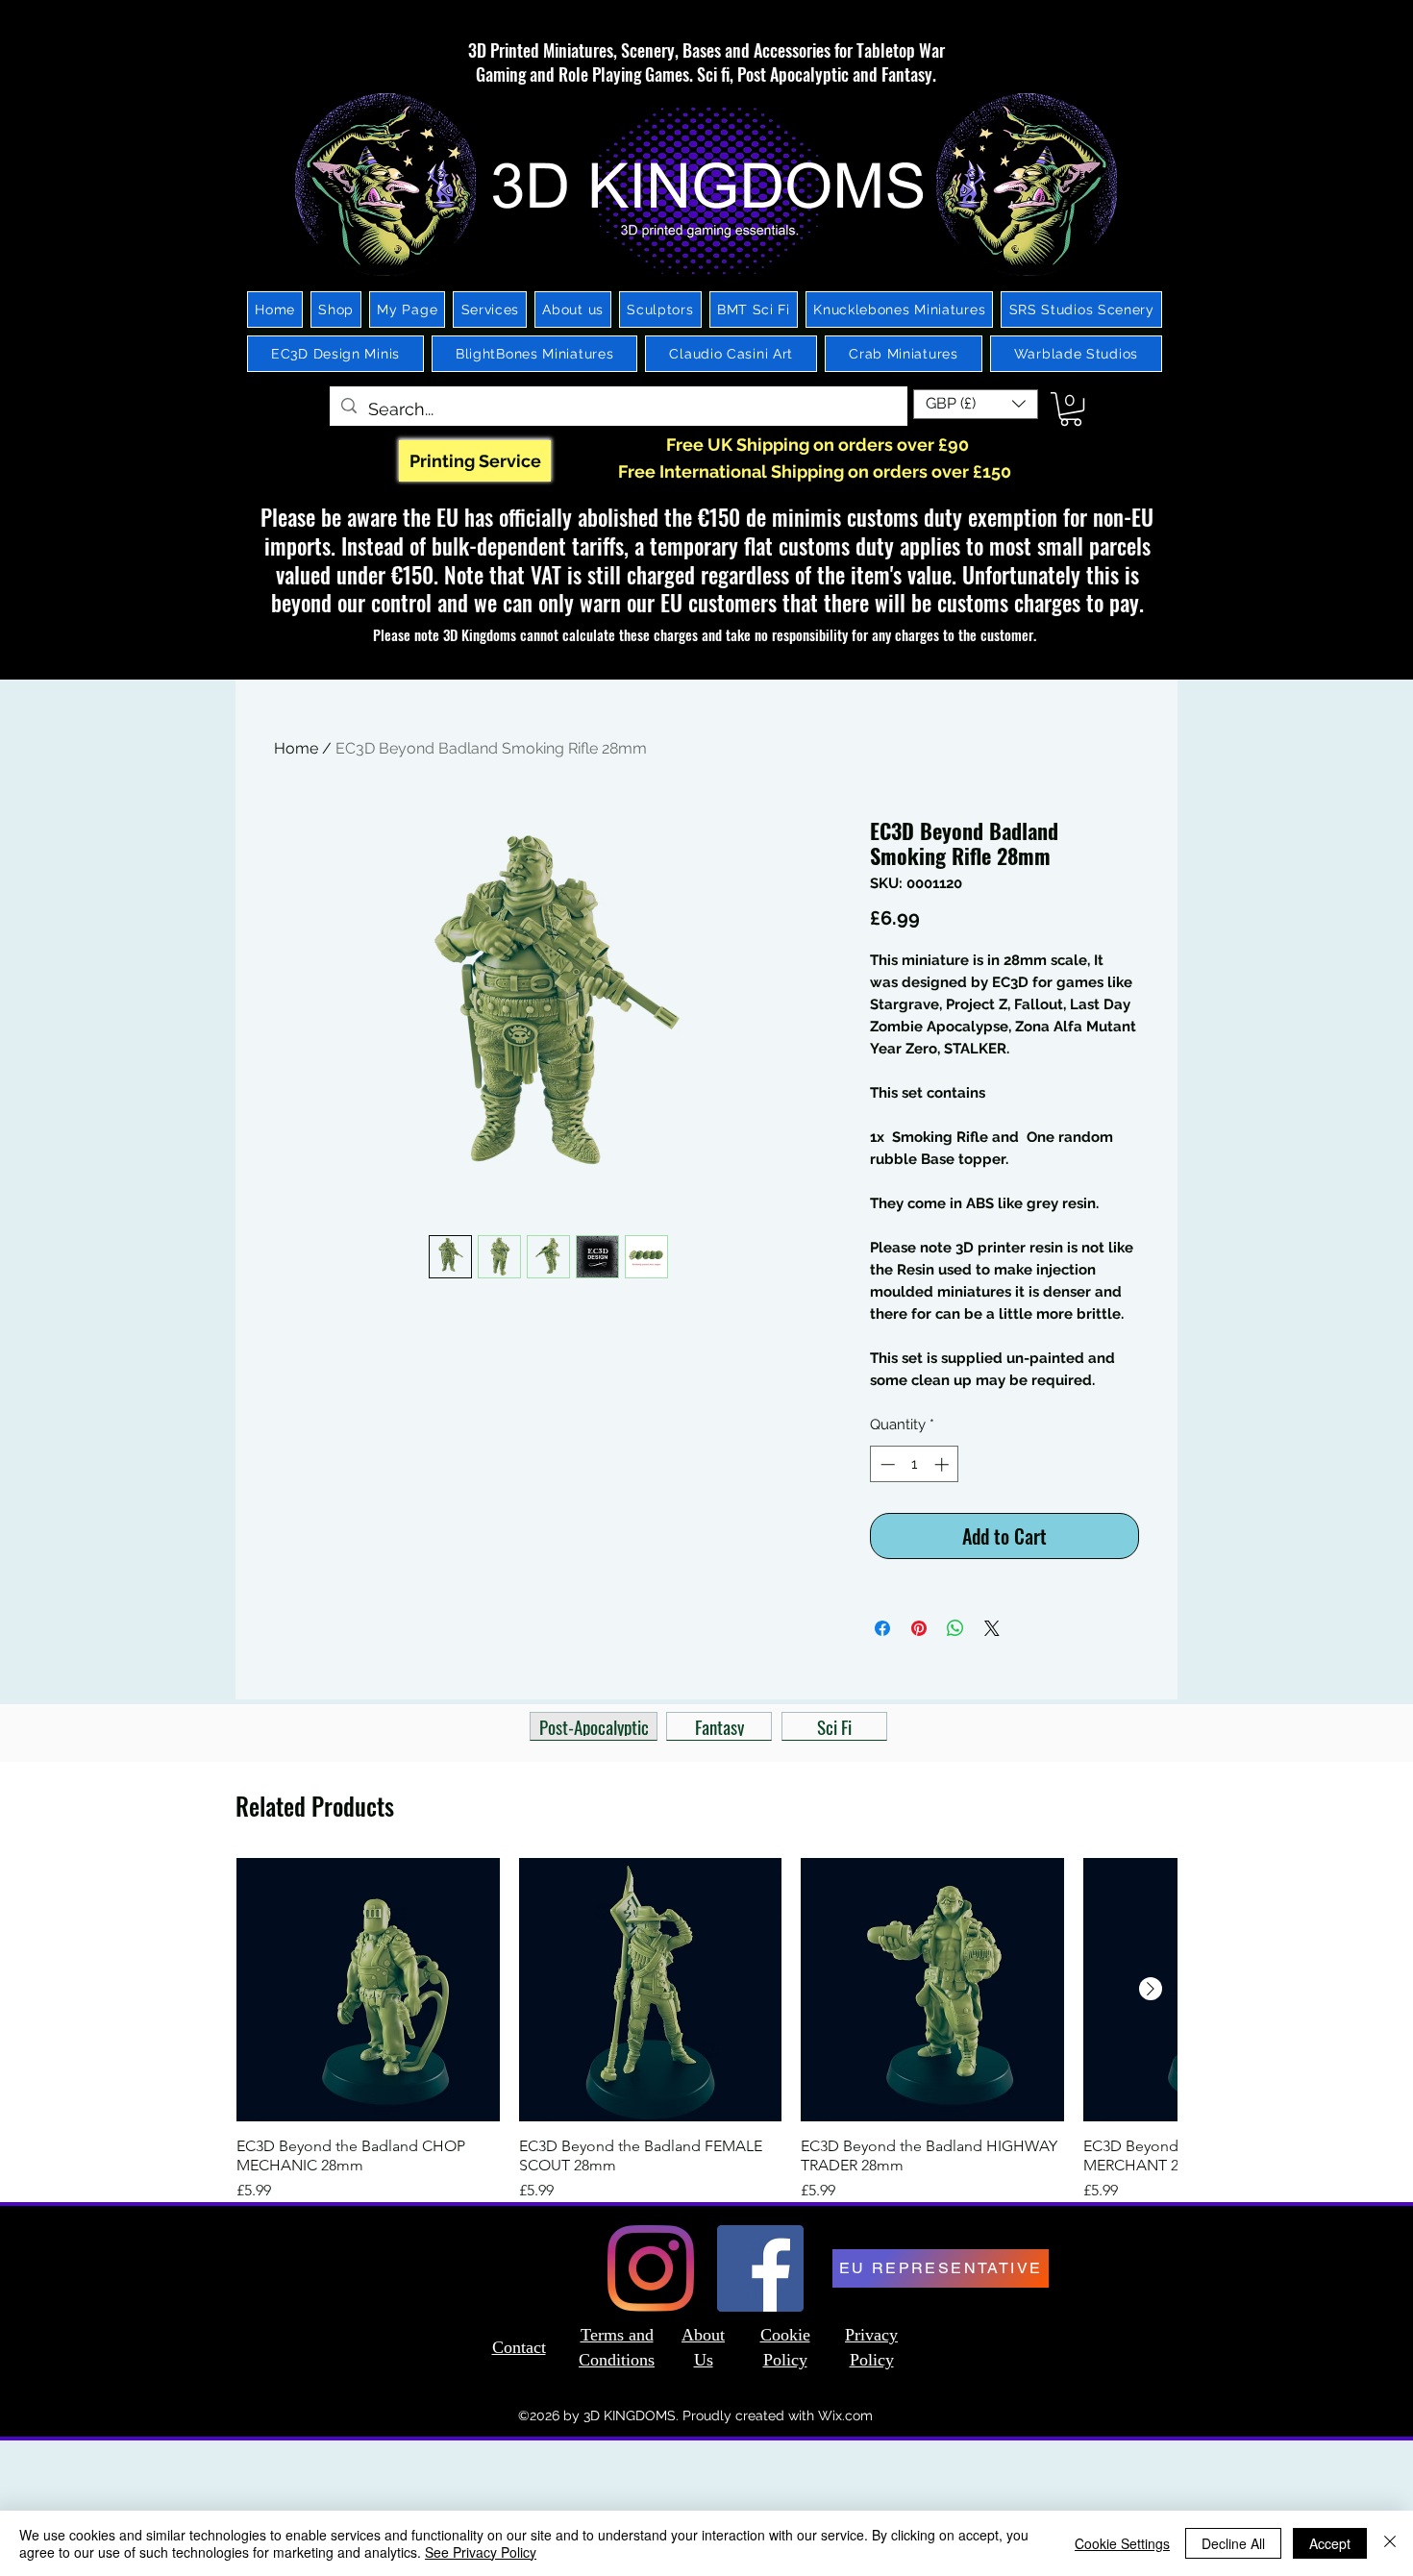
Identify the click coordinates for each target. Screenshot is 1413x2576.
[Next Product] (1151, 1989)
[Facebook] (760, 2268)
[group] (706, 2030)
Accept (1330, 2543)
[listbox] (976, 404)
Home (296, 748)
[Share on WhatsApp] (955, 1628)
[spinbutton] (915, 1464)
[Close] (1390, 2543)
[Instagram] (651, 2268)
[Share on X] (992, 1628)
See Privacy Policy (481, 2552)
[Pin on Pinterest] (919, 1628)
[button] (976, 404)
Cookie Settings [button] (1122, 2543)
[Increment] (943, 1464)
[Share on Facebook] (882, 1628)
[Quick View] (368, 1990)
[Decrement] (886, 1464)
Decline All (1233, 2543)
